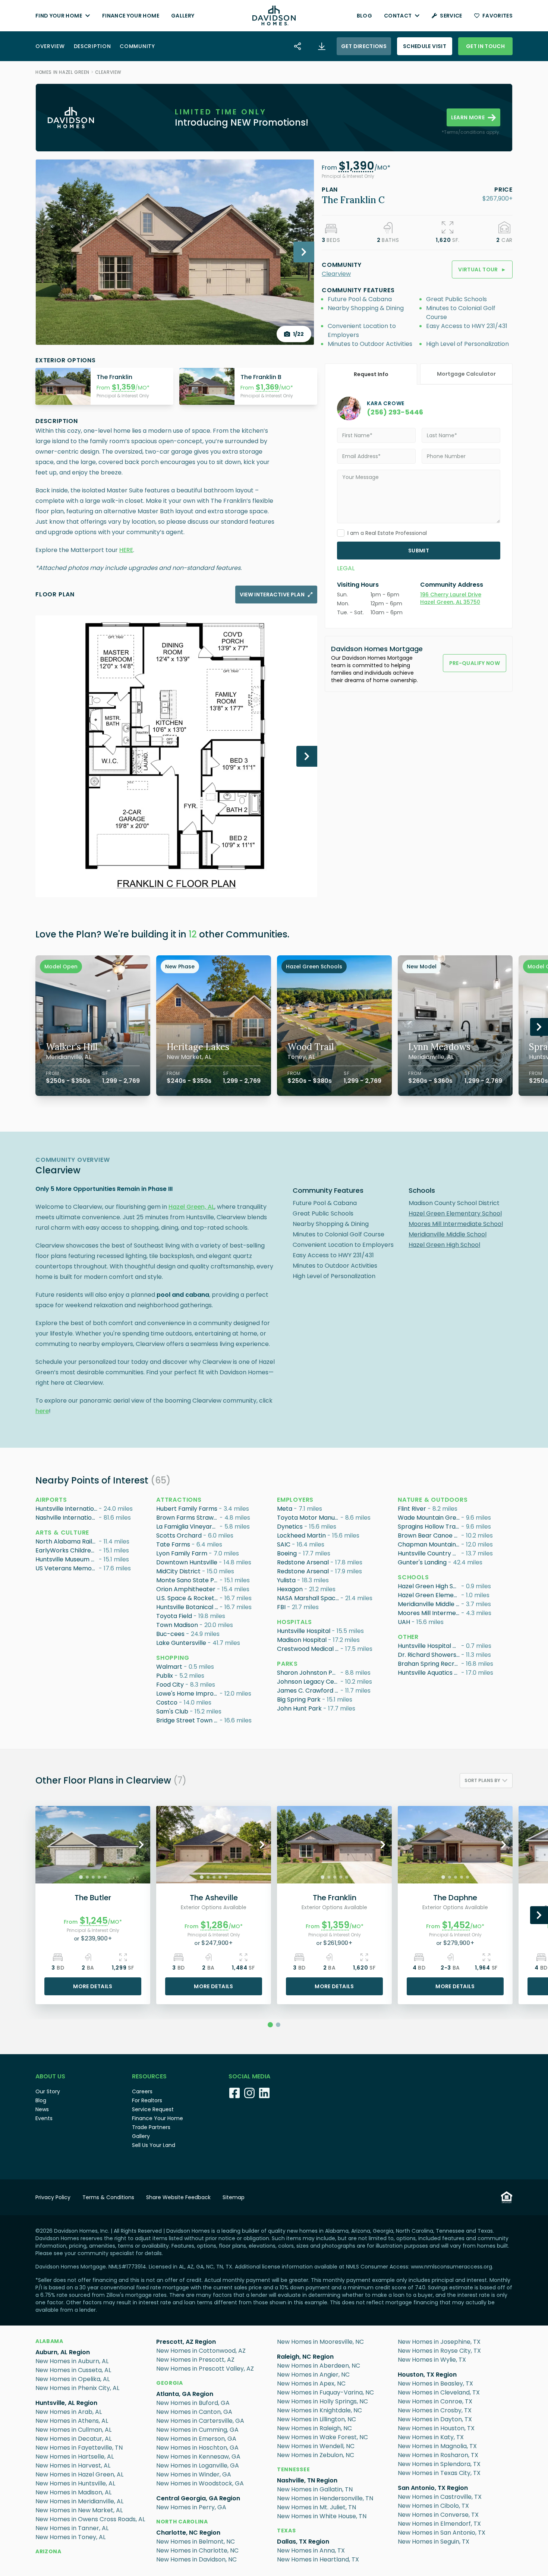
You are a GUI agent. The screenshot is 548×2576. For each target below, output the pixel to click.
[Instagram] (249, 2093)
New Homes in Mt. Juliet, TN (316, 2507)
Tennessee (293, 2469)
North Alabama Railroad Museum (67, 1541)
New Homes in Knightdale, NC (319, 2410)
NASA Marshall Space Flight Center (309, 1598)
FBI (281, 1607)
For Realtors (147, 2100)
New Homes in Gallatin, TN (315, 2489)
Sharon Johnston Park (309, 1673)
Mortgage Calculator (466, 374)
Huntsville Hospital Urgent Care (429, 1646)
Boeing (287, 1553)
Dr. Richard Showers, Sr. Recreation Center (429, 1655)
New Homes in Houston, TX (436, 2428)
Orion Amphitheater (186, 1589)
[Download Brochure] (322, 46)
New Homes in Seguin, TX (434, 2542)
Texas (286, 2531)
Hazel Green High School (444, 1245)
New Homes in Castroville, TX (440, 2497)
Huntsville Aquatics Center (429, 1673)
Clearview (108, 72)
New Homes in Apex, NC (311, 2383)
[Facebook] (234, 2093)
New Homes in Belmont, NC (196, 2542)
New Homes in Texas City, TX (439, 2473)
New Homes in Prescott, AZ (195, 2360)
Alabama (49, 2341)
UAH (404, 1622)
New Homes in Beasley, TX (435, 2383)
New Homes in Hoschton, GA (197, 2448)
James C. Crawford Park (309, 1691)
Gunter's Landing (422, 1562)
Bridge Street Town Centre (188, 1720)
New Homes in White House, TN (322, 2516)
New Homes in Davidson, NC (196, 2559)
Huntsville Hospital (304, 1631)
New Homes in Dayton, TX (435, 2419)
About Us (50, 2076)
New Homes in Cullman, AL (73, 2430)
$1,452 (456, 1925)
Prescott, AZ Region (186, 2342)
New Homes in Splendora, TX (439, 2464)
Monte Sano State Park (188, 1580)
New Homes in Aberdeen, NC (319, 2366)
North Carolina (182, 2522)
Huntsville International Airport (67, 1509)
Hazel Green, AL (191, 1207)
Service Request (153, 2109)
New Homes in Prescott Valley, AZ (205, 2369)
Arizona (48, 2551)
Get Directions (364, 46)
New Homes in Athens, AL (72, 2421)
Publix (165, 1676)
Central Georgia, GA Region (198, 2498)
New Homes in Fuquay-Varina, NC (325, 2392)
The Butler (93, 1898)
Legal (346, 568)
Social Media (249, 2076)
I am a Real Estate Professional (387, 533)
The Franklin (335, 1898)
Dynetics (290, 1527)
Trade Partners (151, 2127)
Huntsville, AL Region (66, 2403)
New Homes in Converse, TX (438, 2515)
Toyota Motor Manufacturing (309, 1518)
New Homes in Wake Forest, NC (322, 2437)
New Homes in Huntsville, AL (75, 2483)
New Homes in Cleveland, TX (439, 2392)
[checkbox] (341, 533)
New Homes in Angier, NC (313, 2375)
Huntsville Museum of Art (67, 1559)
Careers (142, 2091)
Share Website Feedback (178, 2197)
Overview (50, 46)
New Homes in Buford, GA (193, 2403)
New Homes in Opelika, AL (73, 2379)
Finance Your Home (131, 16)
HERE (126, 550)
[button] (356, 168)
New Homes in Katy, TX (431, 2437)
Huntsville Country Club (429, 1553)
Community (137, 46)
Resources (149, 2076)
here (42, 1411)
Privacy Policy (53, 2197)
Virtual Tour (482, 269)
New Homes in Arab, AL (69, 2412)
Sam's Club (172, 1711)
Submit (419, 551)
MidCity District (178, 1571)
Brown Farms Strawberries (188, 1518)
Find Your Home (59, 16)
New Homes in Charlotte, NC (197, 2550)
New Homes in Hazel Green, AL (79, 2474)
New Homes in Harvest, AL (73, 2465)
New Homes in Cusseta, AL (73, 2370)
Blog (364, 16)
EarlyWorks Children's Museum (67, 1550)
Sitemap (234, 2197)
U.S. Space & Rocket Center (188, 1598)
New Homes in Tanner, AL (72, 2528)
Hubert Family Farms (187, 1509)
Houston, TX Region (427, 2375)
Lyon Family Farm (182, 1553)
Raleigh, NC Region (305, 2357)
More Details (93, 1986)
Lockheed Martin (301, 1535)
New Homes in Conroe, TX (435, 2401)
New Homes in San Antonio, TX (442, 2533)
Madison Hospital (302, 1640)
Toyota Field (174, 1616)
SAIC (284, 1544)
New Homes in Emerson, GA (196, 2439)
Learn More (468, 117)
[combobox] (486, 1781)
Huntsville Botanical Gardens (188, 1607)
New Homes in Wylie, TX (432, 2360)
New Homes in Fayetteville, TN (79, 2448)
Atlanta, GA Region (185, 2394)
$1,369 (267, 387)
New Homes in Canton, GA (194, 2412)
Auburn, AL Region (63, 2352)
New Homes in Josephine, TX (439, 2342)
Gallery (183, 16)
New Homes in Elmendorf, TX (439, 2524)
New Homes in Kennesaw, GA (198, 2457)
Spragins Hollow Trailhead (429, 1527)
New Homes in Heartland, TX (318, 2559)
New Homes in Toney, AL (70, 2537)
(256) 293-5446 (395, 412)
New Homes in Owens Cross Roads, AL (90, 2519)
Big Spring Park (299, 1700)
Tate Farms (173, 1544)
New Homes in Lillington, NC (316, 2419)
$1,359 (124, 387)
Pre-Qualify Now (475, 663)
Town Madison (177, 1625)
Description (92, 46)
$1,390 (356, 166)
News (42, 2109)
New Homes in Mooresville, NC (320, 2342)
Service (451, 16)
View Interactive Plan (272, 595)
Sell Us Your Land (154, 2145)
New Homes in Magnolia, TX (437, 2446)
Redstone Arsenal (303, 1562)
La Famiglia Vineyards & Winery (188, 1527)
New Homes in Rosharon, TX (438, 2455)
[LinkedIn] (264, 2093)
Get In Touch (485, 46)
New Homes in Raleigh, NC (314, 2428)
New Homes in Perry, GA (191, 2507)
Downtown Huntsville (187, 1562)
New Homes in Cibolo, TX (433, 2506)
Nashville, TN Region (307, 2480)
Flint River (412, 1509)
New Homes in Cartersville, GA (200, 2421)
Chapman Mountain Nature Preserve (429, 1544)
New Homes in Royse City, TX (439, 2351)
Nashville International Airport (67, 1518)
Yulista (286, 1580)
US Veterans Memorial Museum (67, 1568)
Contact (398, 16)
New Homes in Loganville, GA (198, 2465)
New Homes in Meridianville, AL (79, 2501)
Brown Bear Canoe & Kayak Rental (429, 1535)
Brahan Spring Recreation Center (429, 1664)
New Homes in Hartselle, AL (75, 2457)
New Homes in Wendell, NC (316, 2446)
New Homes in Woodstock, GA (200, 2483)
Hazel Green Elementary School (455, 1213)
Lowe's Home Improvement (188, 1694)
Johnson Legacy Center (309, 1682)
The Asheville (214, 1898)
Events (44, 2118)
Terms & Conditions (108, 2197)
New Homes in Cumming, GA (197, 2430)
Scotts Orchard (179, 1535)
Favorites (497, 16)
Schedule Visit (425, 46)
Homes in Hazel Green (62, 72)
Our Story (48, 2091)
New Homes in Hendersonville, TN (325, 2498)
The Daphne (455, 1898)
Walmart (169, 1667)
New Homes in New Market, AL (79, 2510)
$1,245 (94, 1921)
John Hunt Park (299, 1708)
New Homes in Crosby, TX (435, 2410)
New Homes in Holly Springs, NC (322, 2401)
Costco (167, 1702)
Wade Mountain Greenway (429, 1518)
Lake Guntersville (181, 1643)
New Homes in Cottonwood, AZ (201, 2351)
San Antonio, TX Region (433, 2488)
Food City (170, 1685)
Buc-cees (170, 1634)
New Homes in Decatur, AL (73, 2439)
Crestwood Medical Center (309, 1649)
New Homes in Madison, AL (73, 2492)
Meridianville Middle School (448, 1234)
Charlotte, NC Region (188, 2533)
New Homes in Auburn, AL (72, 2361)
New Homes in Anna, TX (311, 2550)
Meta (285, 1509)
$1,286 (215, 1925)
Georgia (170, 2383)
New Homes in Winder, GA (194, 2474)
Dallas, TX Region (303, 2542)
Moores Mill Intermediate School (456, 1224)
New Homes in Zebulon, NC (316, 2455)
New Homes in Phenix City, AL (77, 2388)
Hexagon (290, 1589)
